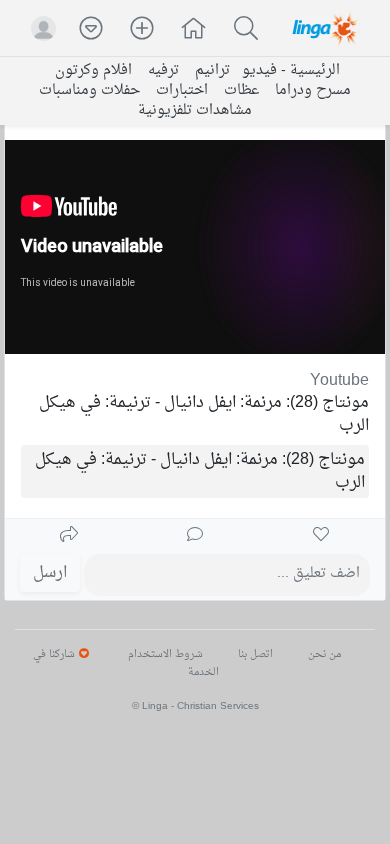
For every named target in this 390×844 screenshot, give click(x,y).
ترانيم (212, 71)
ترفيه (163, 71)
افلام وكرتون (93, 71)
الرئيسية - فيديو (291, 71)
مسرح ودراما (313, 91)
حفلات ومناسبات (89, 91)
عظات (241, 91)
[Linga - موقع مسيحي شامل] (326, 28)
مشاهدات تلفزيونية (195, 111)
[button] (194, 30)
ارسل (50, 573)
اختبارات (182, 91)
